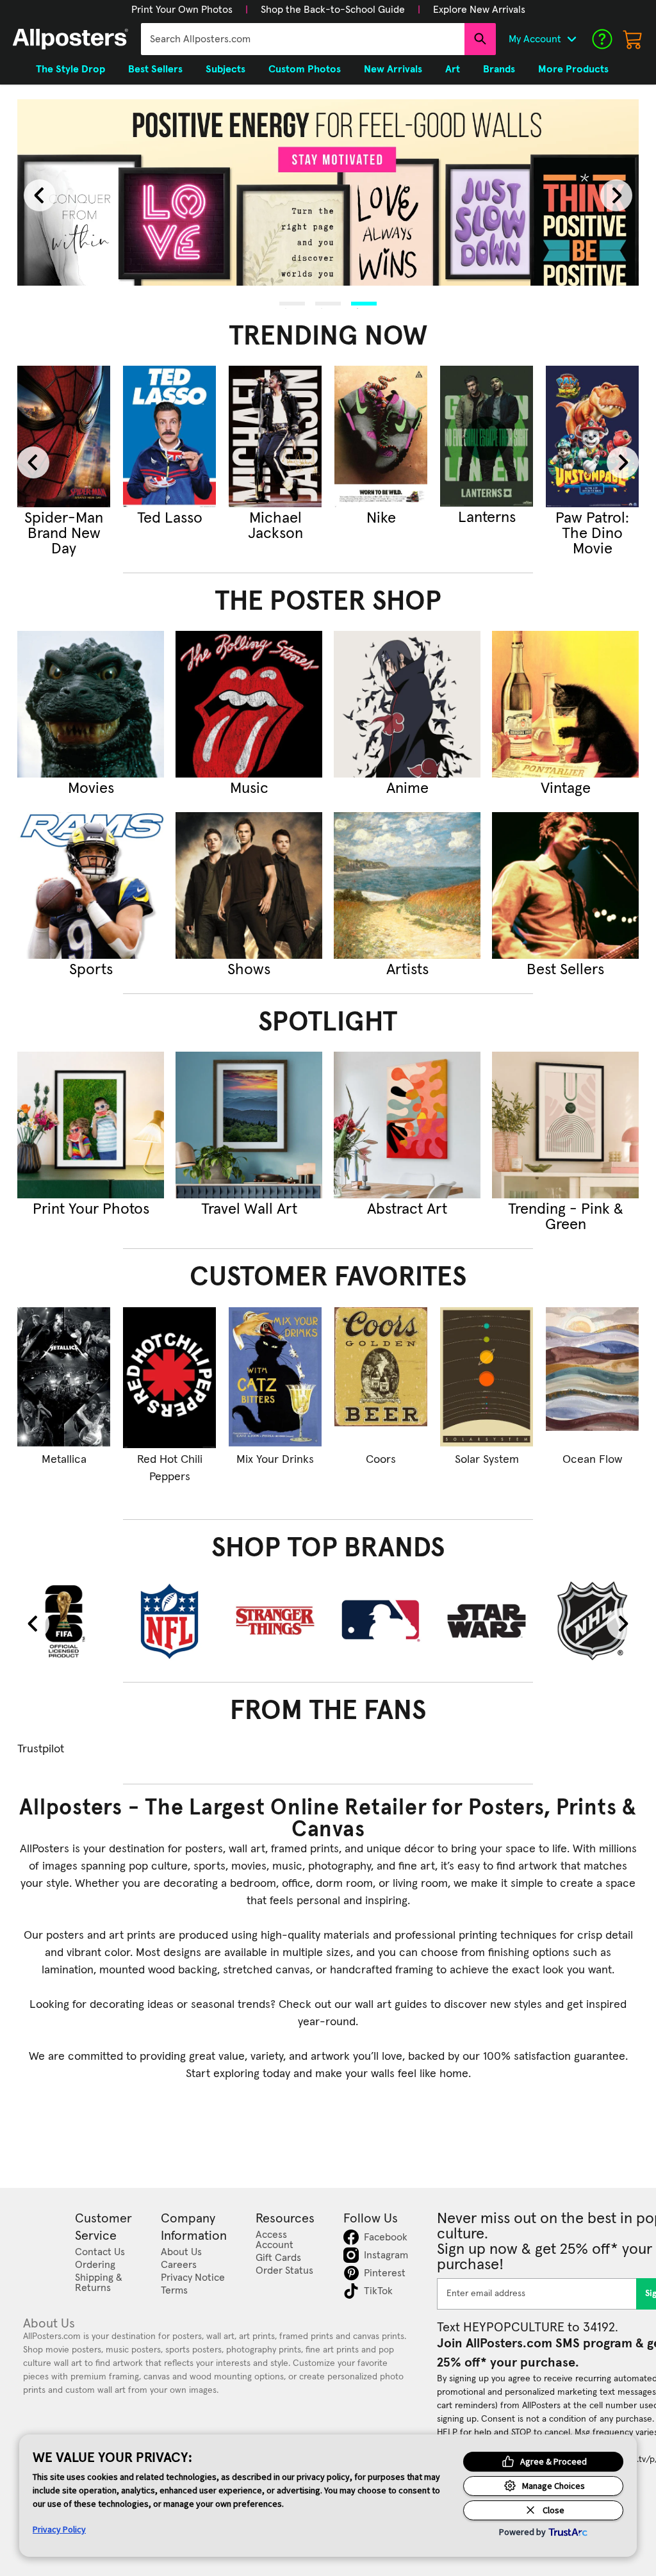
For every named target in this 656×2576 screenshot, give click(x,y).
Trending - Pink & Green (566, 1217)
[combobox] (303, 39)
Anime (407, 788)
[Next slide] (616, 195)
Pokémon (593, 518)
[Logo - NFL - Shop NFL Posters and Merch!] (169, 1621)
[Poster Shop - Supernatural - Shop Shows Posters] (249, 885)
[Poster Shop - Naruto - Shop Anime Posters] (407, 704)
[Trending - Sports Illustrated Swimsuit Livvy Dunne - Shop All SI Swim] (381, 436)
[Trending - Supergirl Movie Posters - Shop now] (64, 436)
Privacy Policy (59, 2529)
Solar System (487, 1460)
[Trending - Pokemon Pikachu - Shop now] (592, 436)
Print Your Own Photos (182, 10)
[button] (182, 10)
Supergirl (64, 518)
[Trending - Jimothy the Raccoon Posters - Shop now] (275, 436)
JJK (170, 518)
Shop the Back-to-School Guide (333, 10)
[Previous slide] (40, 195)
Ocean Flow (592, 1460)
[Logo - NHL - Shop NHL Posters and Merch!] (592, 1621)
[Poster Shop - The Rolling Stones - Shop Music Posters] (249, 704)
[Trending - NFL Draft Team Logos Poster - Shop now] (487, 436)
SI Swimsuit (381, 518)
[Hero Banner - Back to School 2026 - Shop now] (328, 193)
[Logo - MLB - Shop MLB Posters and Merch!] (381, 1621)
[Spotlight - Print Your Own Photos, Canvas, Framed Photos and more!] (91, 1125)
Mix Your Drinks (275, 1460)
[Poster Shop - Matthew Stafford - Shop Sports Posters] (91, 885)
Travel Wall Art (249, 1209)
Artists (407, 970)
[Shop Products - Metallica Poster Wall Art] (64, 1378)
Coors (381, 1460)
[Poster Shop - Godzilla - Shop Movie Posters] (91, 704)
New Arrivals (393, 69)
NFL (487, 518)
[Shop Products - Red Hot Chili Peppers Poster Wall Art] (169, 1378)
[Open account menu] (571, 39)
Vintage (566, 788)
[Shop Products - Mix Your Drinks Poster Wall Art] (275, 1378)
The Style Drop (70, 69)
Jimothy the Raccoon (275, 526)
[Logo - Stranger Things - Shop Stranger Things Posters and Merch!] (275, 1621)
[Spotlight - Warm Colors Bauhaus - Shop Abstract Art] (407, 1125)
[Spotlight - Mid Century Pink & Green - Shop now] (565, 1125)
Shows (249, 970)
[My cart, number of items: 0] (633, 39)
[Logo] (70, 39)
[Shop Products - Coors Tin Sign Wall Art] (381, 1378)
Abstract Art (407, 1209)
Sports (91, 970)
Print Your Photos (91, 1209)
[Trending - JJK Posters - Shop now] (169, 436)
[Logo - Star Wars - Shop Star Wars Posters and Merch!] (487, 1621)
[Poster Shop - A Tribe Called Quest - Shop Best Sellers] (565, 885)
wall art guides (391, 2005)
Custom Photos (305, 69)
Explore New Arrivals (479, 10)
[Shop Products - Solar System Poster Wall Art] (487, 1378)
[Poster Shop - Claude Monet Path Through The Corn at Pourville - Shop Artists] (407, 885)
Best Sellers (565, 970)
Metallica (64, 1460)
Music (249, 788)
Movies (91, 788)
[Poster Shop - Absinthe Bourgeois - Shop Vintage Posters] (565, 704)
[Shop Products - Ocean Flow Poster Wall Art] (592, 1378)
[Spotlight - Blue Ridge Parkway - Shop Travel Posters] (249, 1125)
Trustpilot (41, 1749)
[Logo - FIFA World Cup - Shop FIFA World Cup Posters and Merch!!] (64, 1621)
